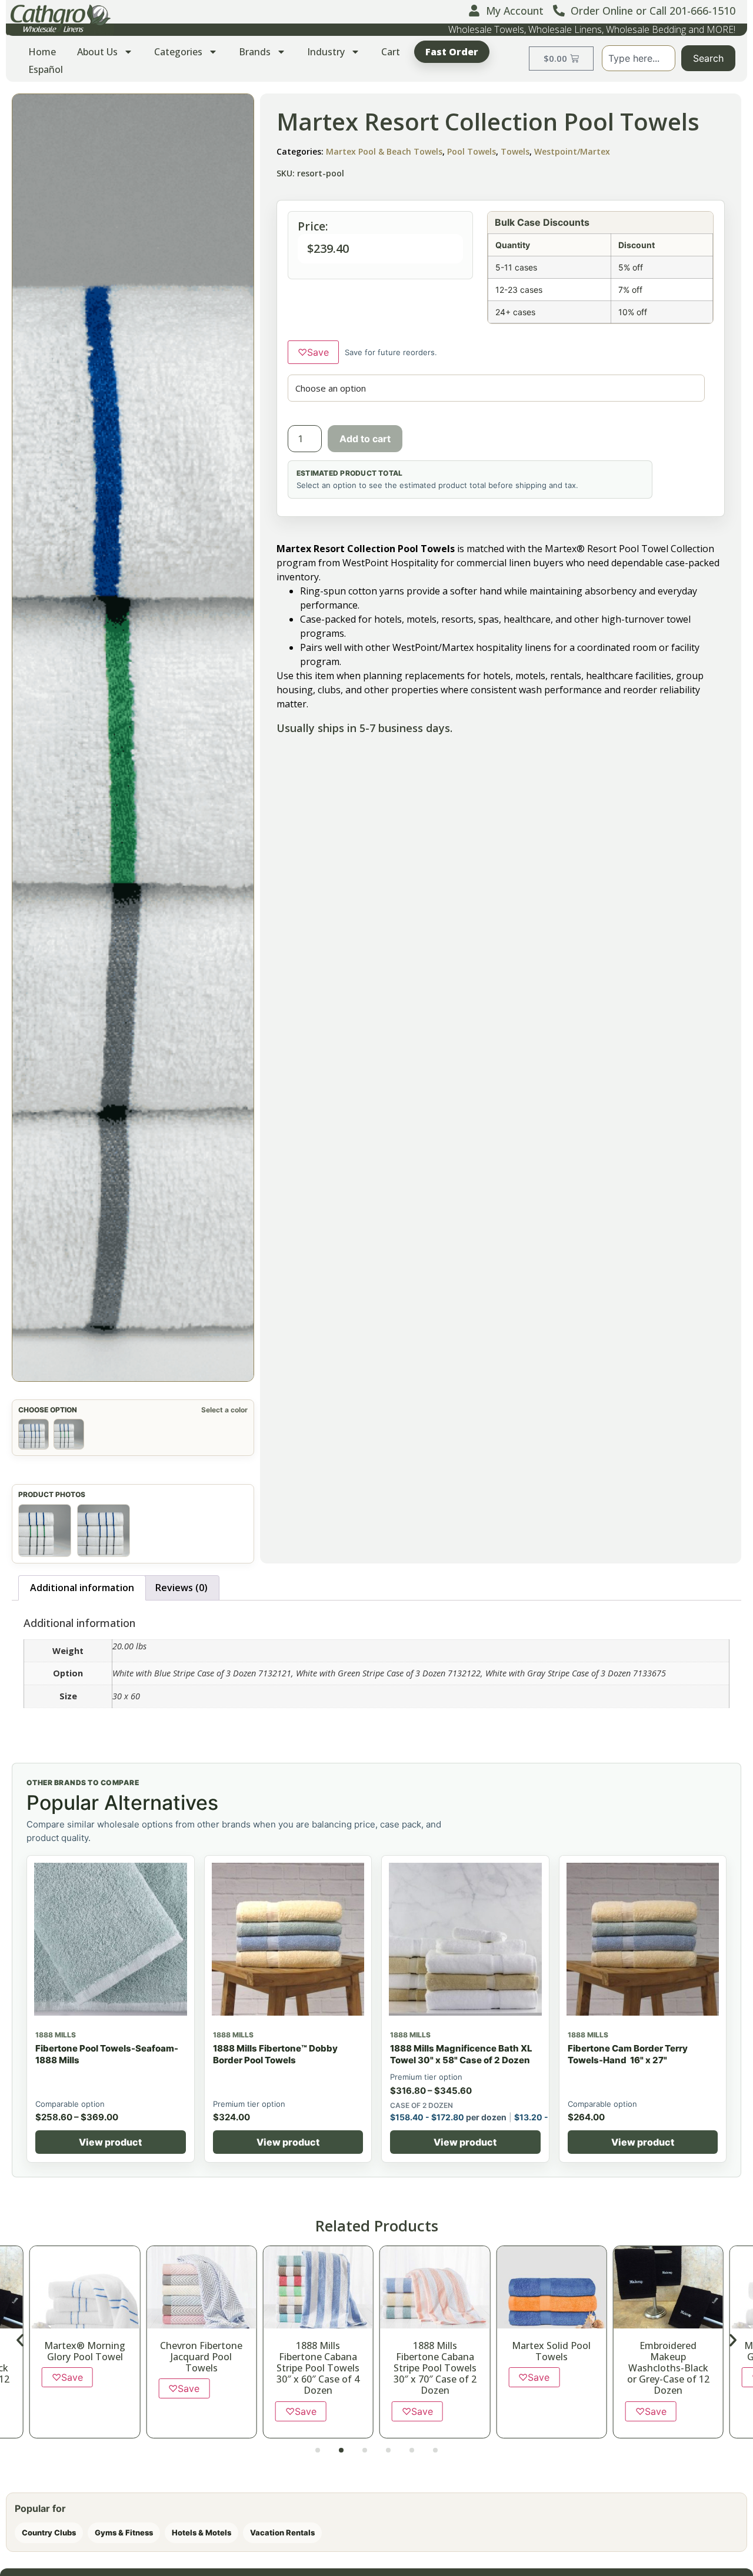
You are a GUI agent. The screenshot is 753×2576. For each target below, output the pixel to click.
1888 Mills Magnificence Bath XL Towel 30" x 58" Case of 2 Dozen (461, 2054)
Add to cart (365, 439)
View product (110, 2142)
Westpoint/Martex (572, 151)
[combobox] (639, 58)
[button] (20, 2340)
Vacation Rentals (282, 2532)
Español (46, 69)
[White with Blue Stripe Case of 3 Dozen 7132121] (34, 1434)
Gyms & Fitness (124, 2532)
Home (42, 52)
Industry (326, 52)
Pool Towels (472, 151)
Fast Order (452, 52)
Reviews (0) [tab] (181, 1588)
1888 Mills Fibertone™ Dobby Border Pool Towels (275, 2054)
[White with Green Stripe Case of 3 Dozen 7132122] (69, 1434)
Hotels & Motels (201, 2532)
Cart (391, 52)
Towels (515, 151)
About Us (97, 52)
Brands (255, 52)
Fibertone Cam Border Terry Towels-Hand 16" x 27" (628, 2054)
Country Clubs (49, 2532)
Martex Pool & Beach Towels (384, 151)
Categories (178, 52)
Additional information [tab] (82, 1588)
